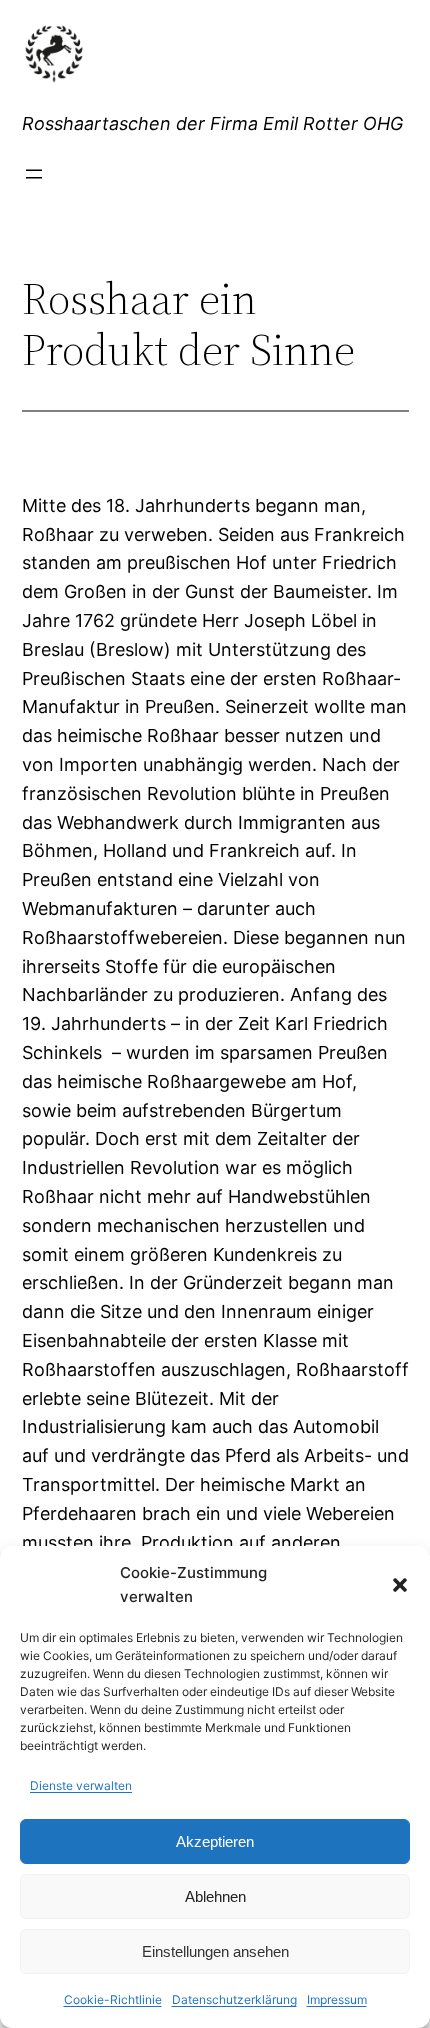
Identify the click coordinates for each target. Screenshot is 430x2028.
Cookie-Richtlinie (113, 1999)
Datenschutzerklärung (234, 1999)
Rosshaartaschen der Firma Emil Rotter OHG (212, 123)
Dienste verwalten (81, 1785)
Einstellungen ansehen (215, 1951)
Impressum (337, 1999)
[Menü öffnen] (34, 174)
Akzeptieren (215, 1841)
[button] (400, 1585)
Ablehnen (215, 1896)
